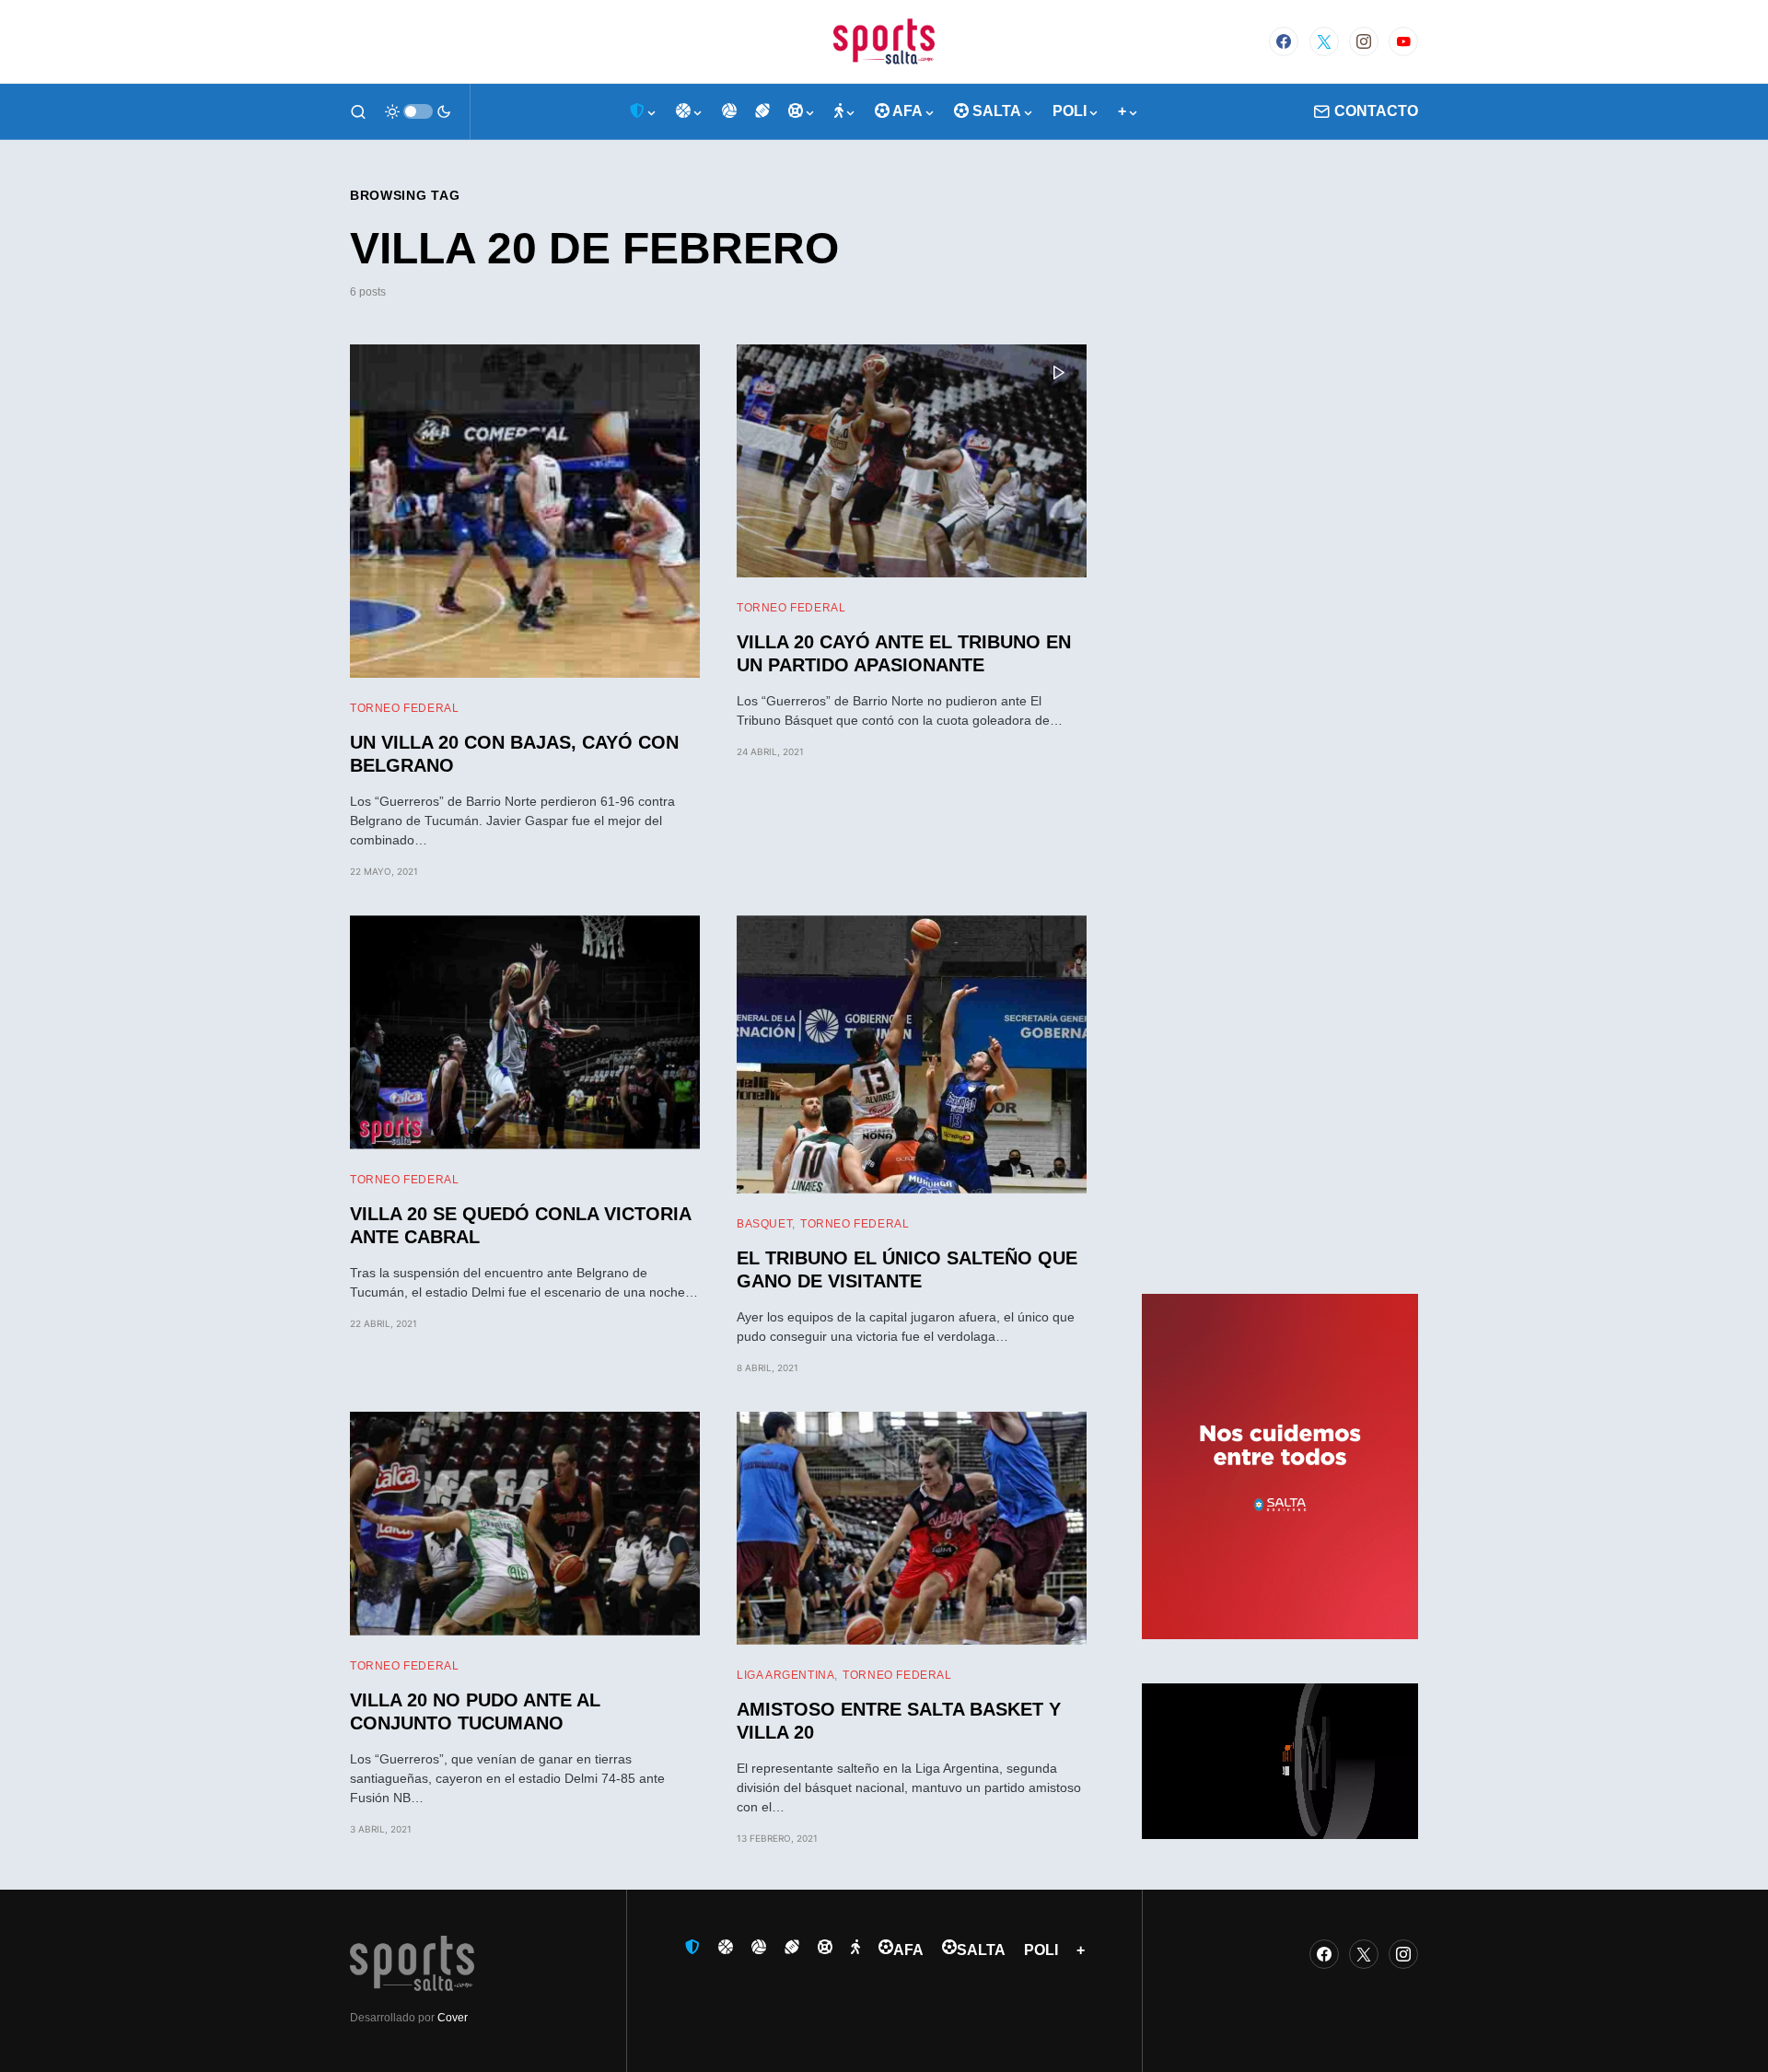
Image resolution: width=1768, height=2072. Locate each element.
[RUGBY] (762, 111)
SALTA (981, 1950)
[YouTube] (1403, 41)
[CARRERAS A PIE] (845, 111)
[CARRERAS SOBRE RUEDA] (802, 111)
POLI (1041, 1950)
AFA (908, 1950)
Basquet (764, 1224)
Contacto (1376, 111)
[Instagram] (1364, 41)
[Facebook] (1284, 41)
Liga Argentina (785, 1675)
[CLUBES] (644, 111)
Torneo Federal (404, 708)
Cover (453, 2018)
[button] (358, 111)
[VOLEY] (729, 111)
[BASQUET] (690, 111)
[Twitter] (1324, 41)
